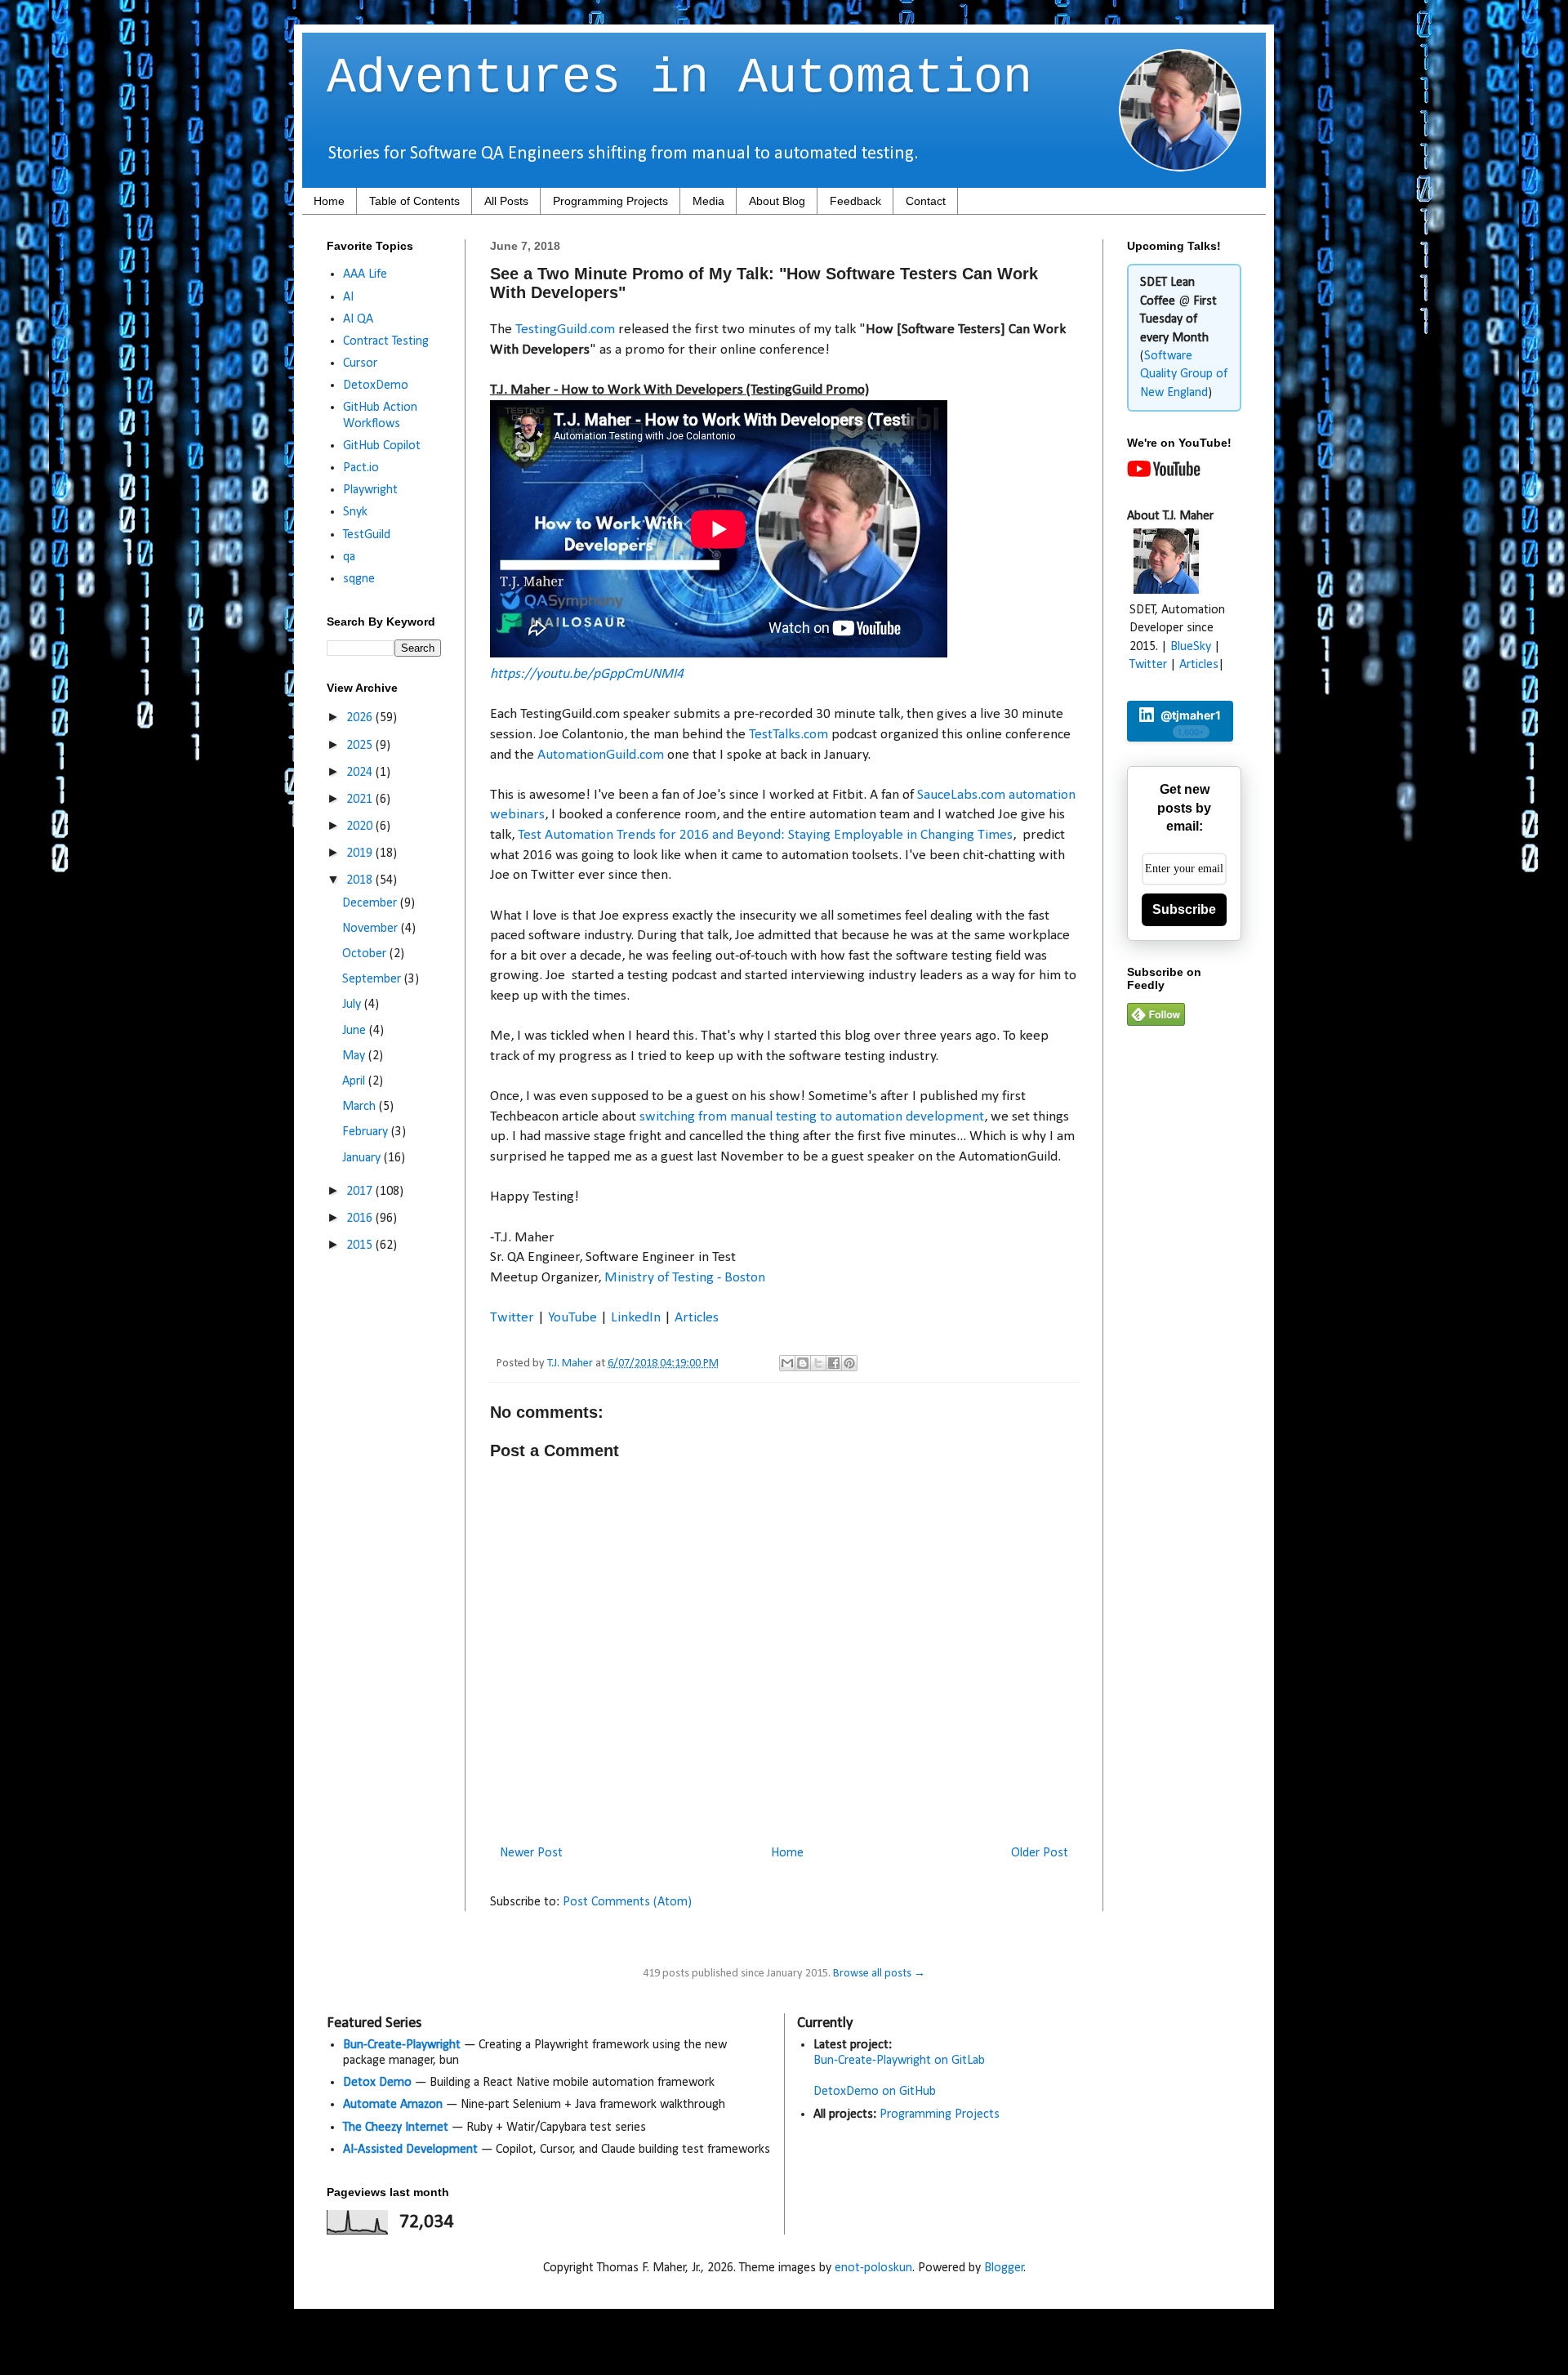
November (372, 929)
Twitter (512, 1318)
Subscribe (1184, 909)
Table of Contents (414, 201)
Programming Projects (610, 201)
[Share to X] (818, 1363)
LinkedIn (636, 1318)
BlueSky (1191, 647)
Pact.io (361, 468)
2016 (361, 1219)
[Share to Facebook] (834, 1363)
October (366, 954)
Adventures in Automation (679, 78)
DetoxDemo (376, 385)
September (373, 979)
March (361, 1107)
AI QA (358, 319)
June (356, 1031)
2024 (361, 773)
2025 (361, 746)
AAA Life (365, 274)
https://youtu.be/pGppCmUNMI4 (587, 674)
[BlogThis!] (803, 1363)
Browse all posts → (879, 1974)
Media (708, 201)
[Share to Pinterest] (849, 1363)
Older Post (1040, 1853)
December (371, 903)
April (355, 1081)
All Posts (506, 201)
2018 (361, 880)
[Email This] (787, 1363)
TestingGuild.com (565, 330)
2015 (361, 1245)
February (367, 1132)
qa (349, 557)
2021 (361, 800)
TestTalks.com (788, 735)
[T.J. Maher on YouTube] (1164, 474)
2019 (361, 853)
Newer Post (531, 1853)
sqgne (359, 579)
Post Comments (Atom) (627, 1902)
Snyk (355, 512)
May (355, 1056)
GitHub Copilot (382, 446)
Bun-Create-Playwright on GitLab (899, 2061)
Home (329, 201)
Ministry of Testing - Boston (685, 1278)
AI (348, 297)
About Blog (777, 201)
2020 (361, 827)
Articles (697, 1318)
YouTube (572, 1318)
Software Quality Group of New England (1184, 374)
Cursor (360, 363)
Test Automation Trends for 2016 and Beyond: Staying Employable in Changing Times (765, 835)
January (363, 1158)
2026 (361, 718)
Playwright (370, 490)
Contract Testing (386, 341)
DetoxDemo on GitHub (875, 2092)
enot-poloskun (873, 2268)
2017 (361, 1192)
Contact (926, 201)
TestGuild (367, 535)
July (353, 1005)
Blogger (1004, 2268)
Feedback (855, 201)
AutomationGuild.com (601, 755)
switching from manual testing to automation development (812, 1117)
